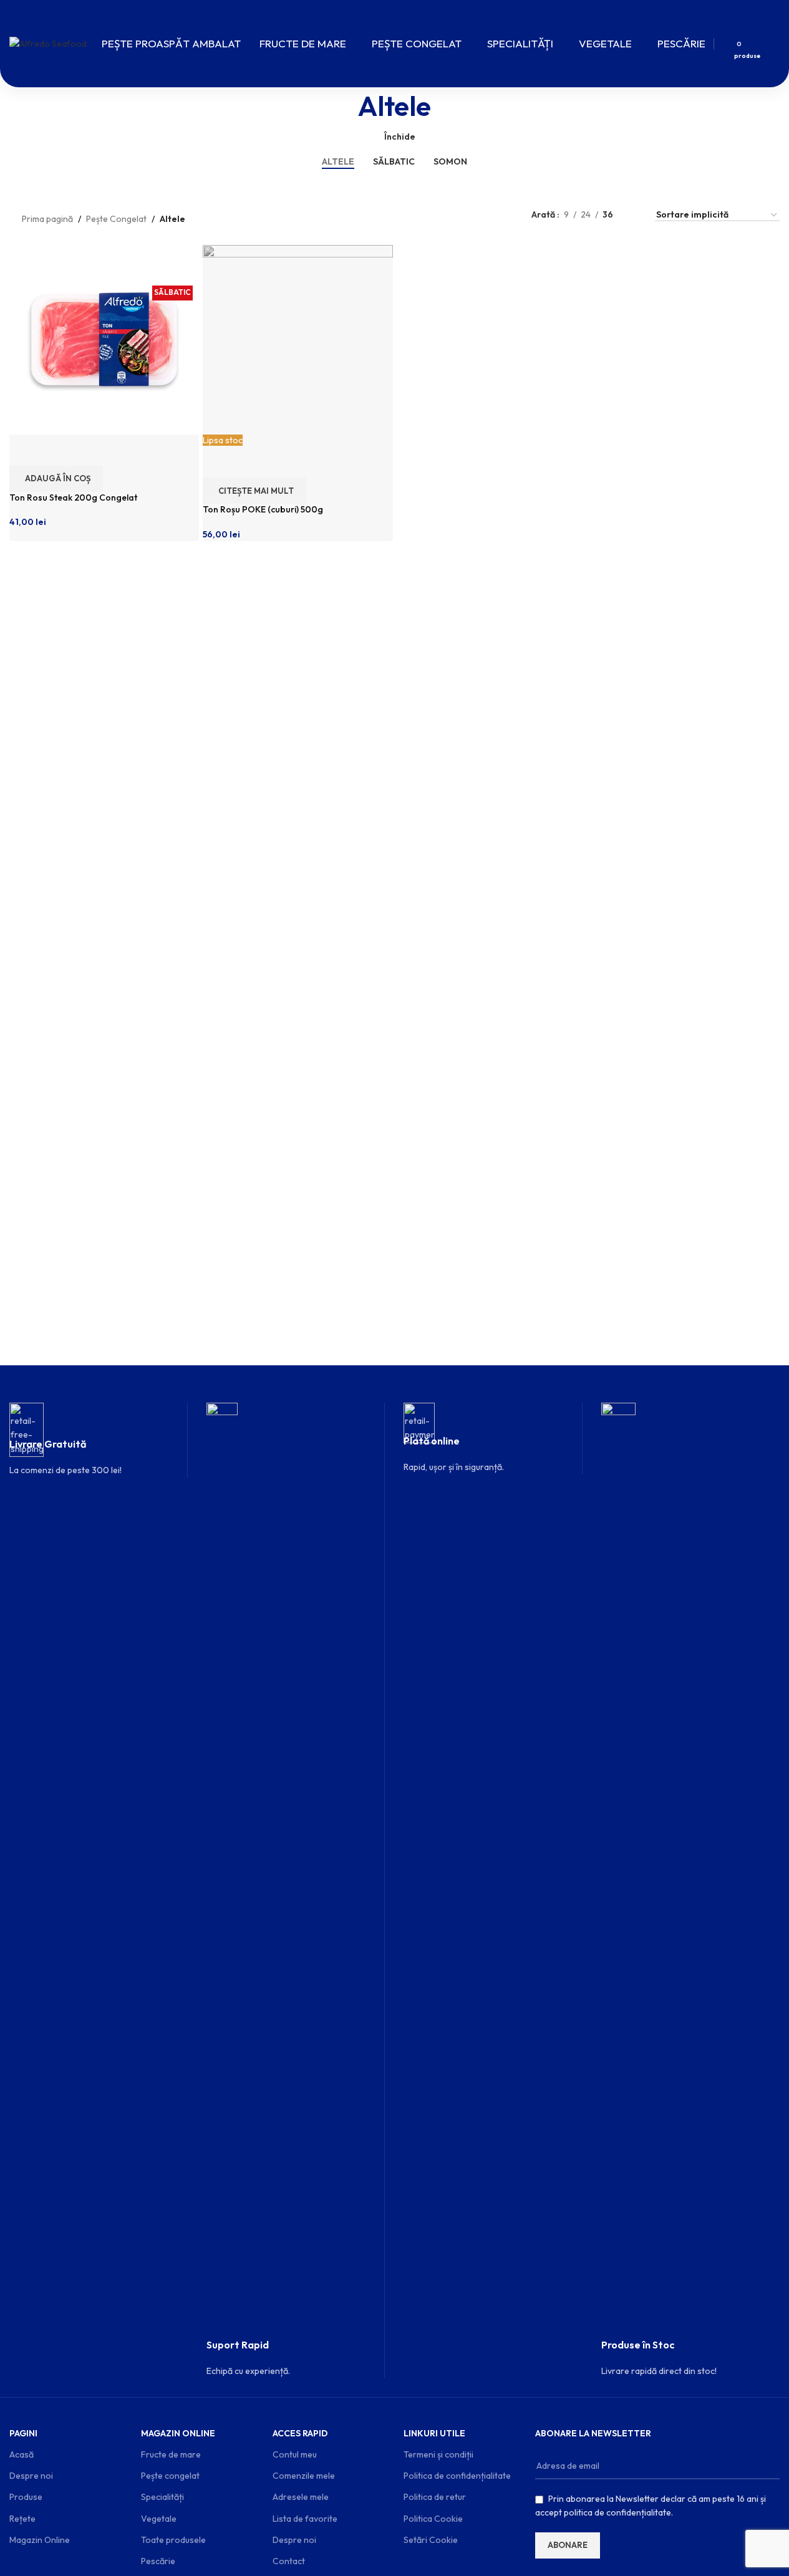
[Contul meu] (762, 44)
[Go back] (342, 106)
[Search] (720, 44)
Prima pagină (47, 219)
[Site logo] (48, 42)
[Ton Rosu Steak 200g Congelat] (104, 339)
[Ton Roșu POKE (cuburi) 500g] (298, 339)
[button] (56, 479)
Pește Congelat (116, 219)
